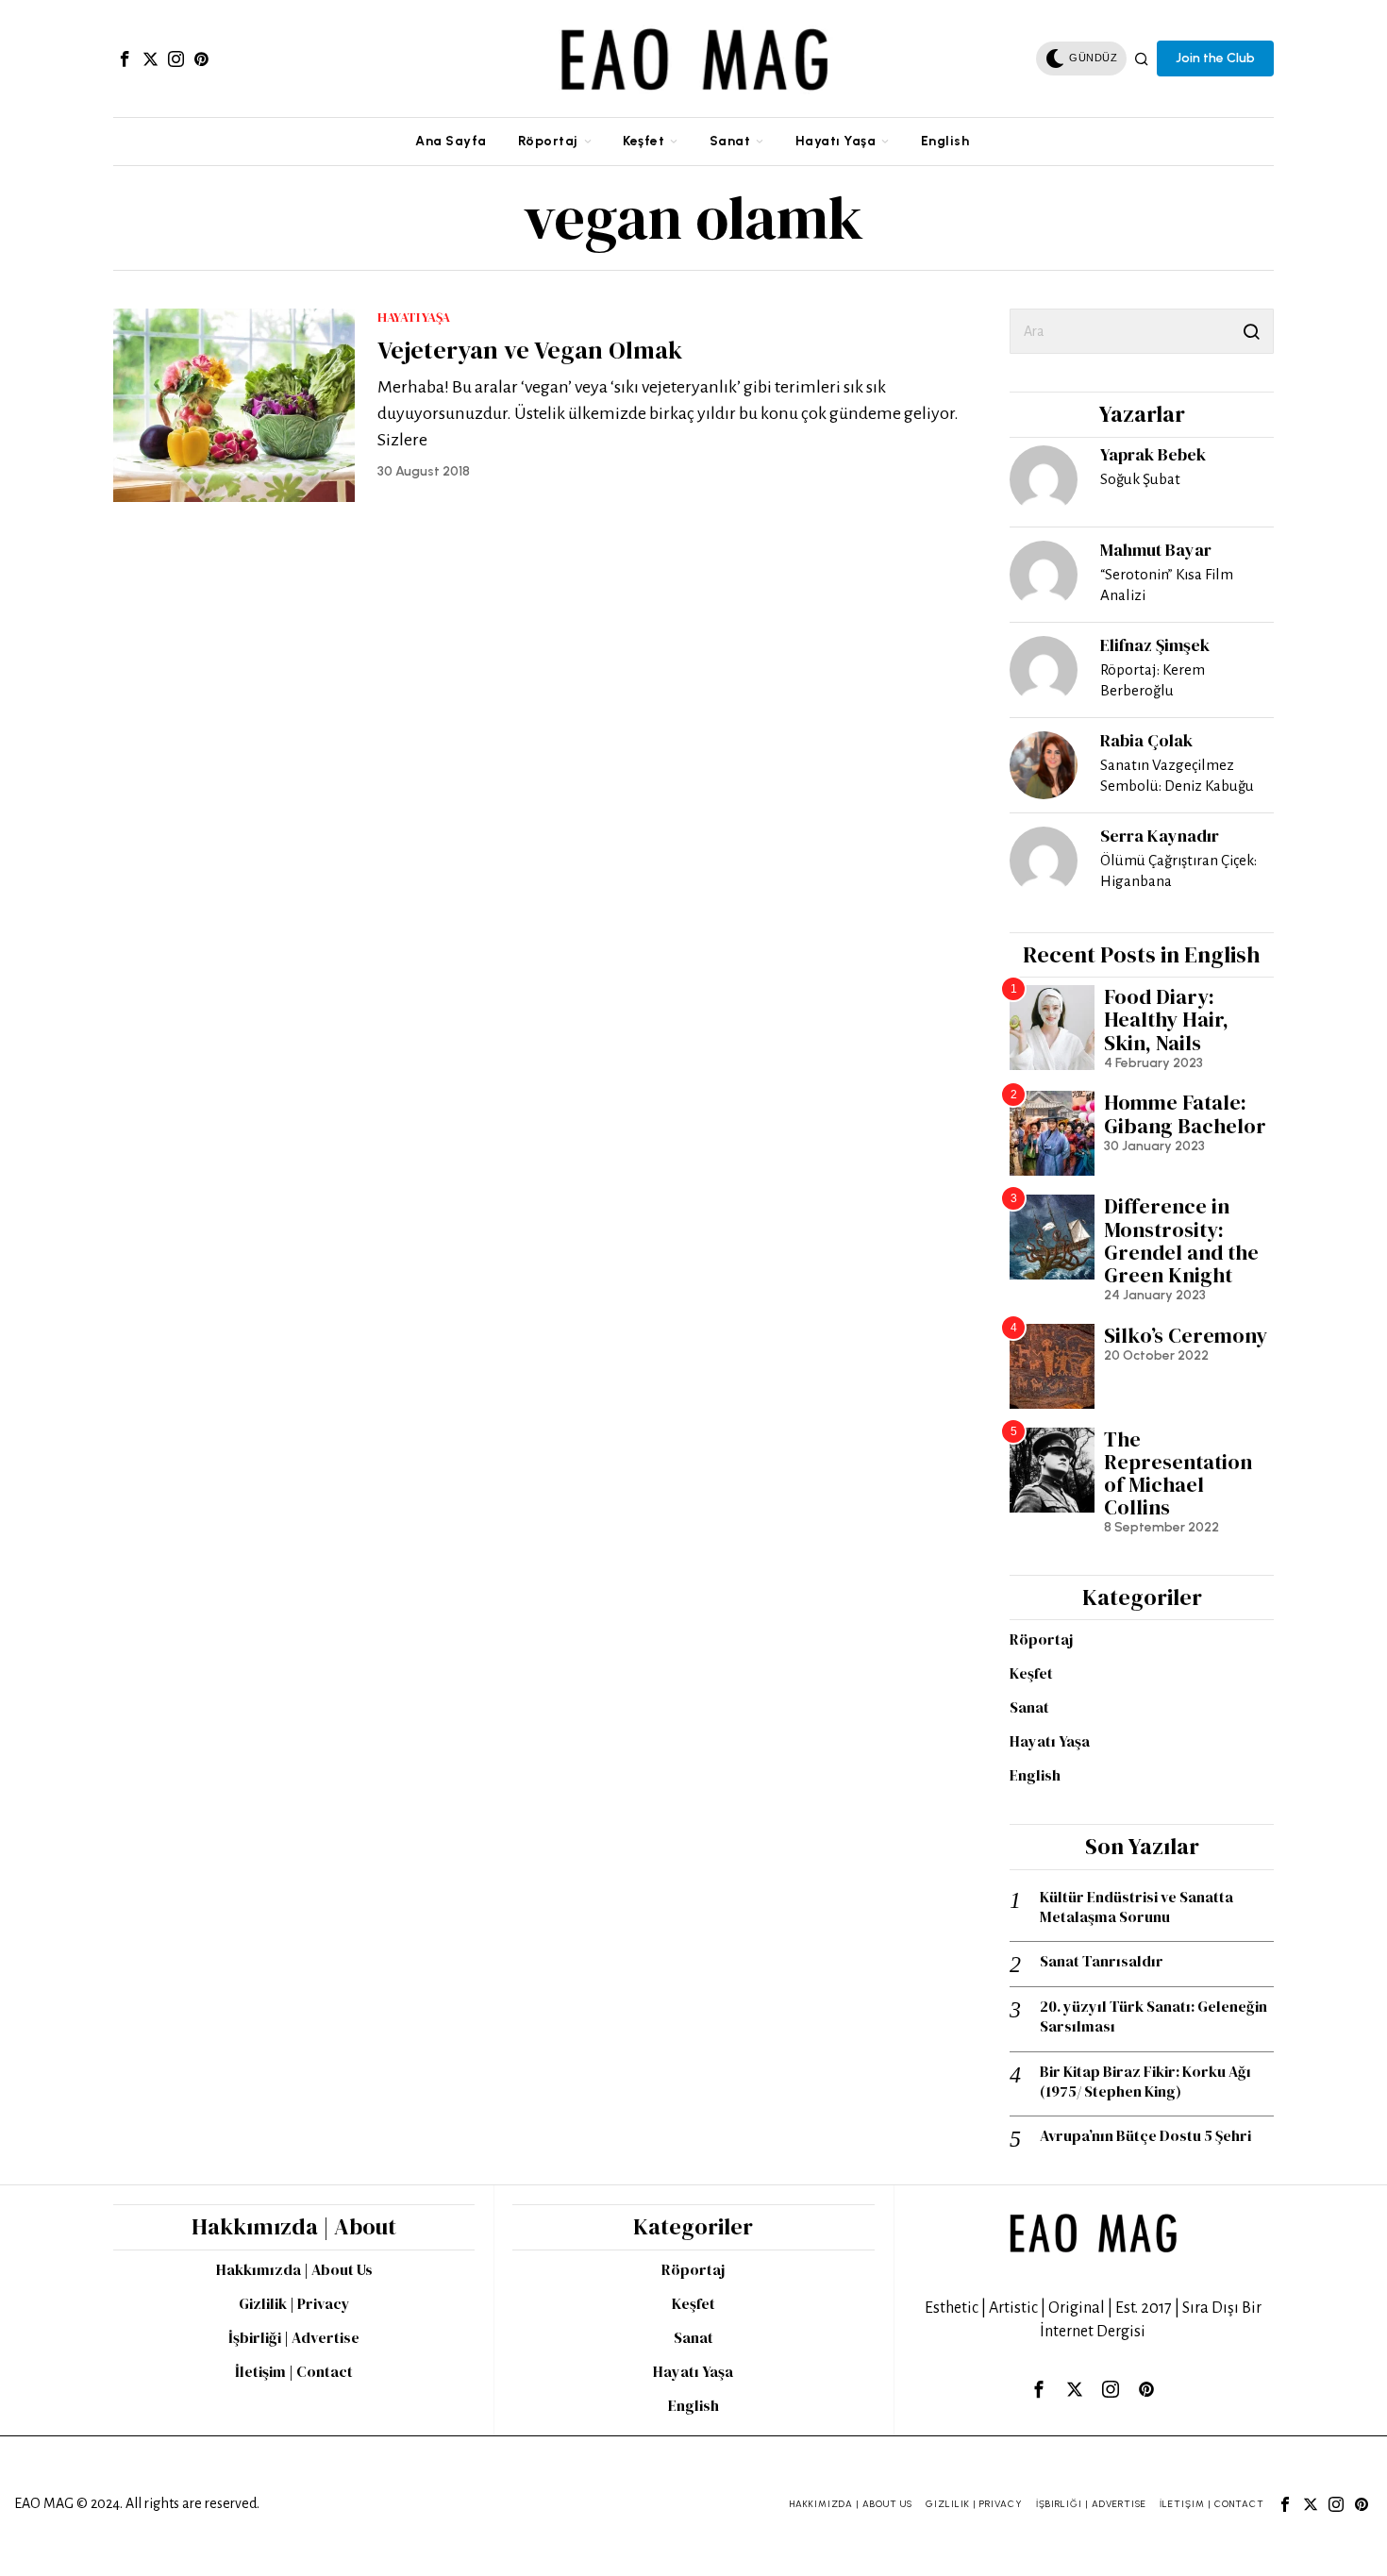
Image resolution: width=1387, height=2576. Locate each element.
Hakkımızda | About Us (294, 2269)
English (1035, 1775)
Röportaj (1041, 1639)
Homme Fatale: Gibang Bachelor (1185, 1113)
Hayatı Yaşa (414, 318)
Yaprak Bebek (1153, 454)
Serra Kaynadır (1160, 836)
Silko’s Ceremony (1186, 1335)
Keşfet (1031, 1673)
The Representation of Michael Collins (1178, 1473)
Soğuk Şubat (1140, 479)
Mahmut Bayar (1156, 550)
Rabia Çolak (1146, 740)
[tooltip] (125, 59)
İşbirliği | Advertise (294, 2337)
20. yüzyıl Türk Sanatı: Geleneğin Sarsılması (1153, 2016)
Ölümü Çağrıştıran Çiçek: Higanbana (1178, 870)
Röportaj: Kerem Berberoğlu (1153, 680)
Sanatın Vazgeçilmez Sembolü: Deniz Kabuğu (1177, 775)
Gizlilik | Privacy (294, 2303)
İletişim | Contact (294, 2371)
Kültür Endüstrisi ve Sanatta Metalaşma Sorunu (1136, 1907)
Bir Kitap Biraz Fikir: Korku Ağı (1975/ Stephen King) (1145, 2082)
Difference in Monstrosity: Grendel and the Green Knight (1181, 1240)
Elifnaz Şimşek (1155, 645)
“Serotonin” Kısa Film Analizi (1167, 585)
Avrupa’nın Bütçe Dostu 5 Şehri (1145, 2136)
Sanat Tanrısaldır (1102, 1961)
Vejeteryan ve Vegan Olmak (530, 351)
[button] (1251, 331)
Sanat (1029, 1707)
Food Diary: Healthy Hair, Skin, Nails (1166, 1020)
